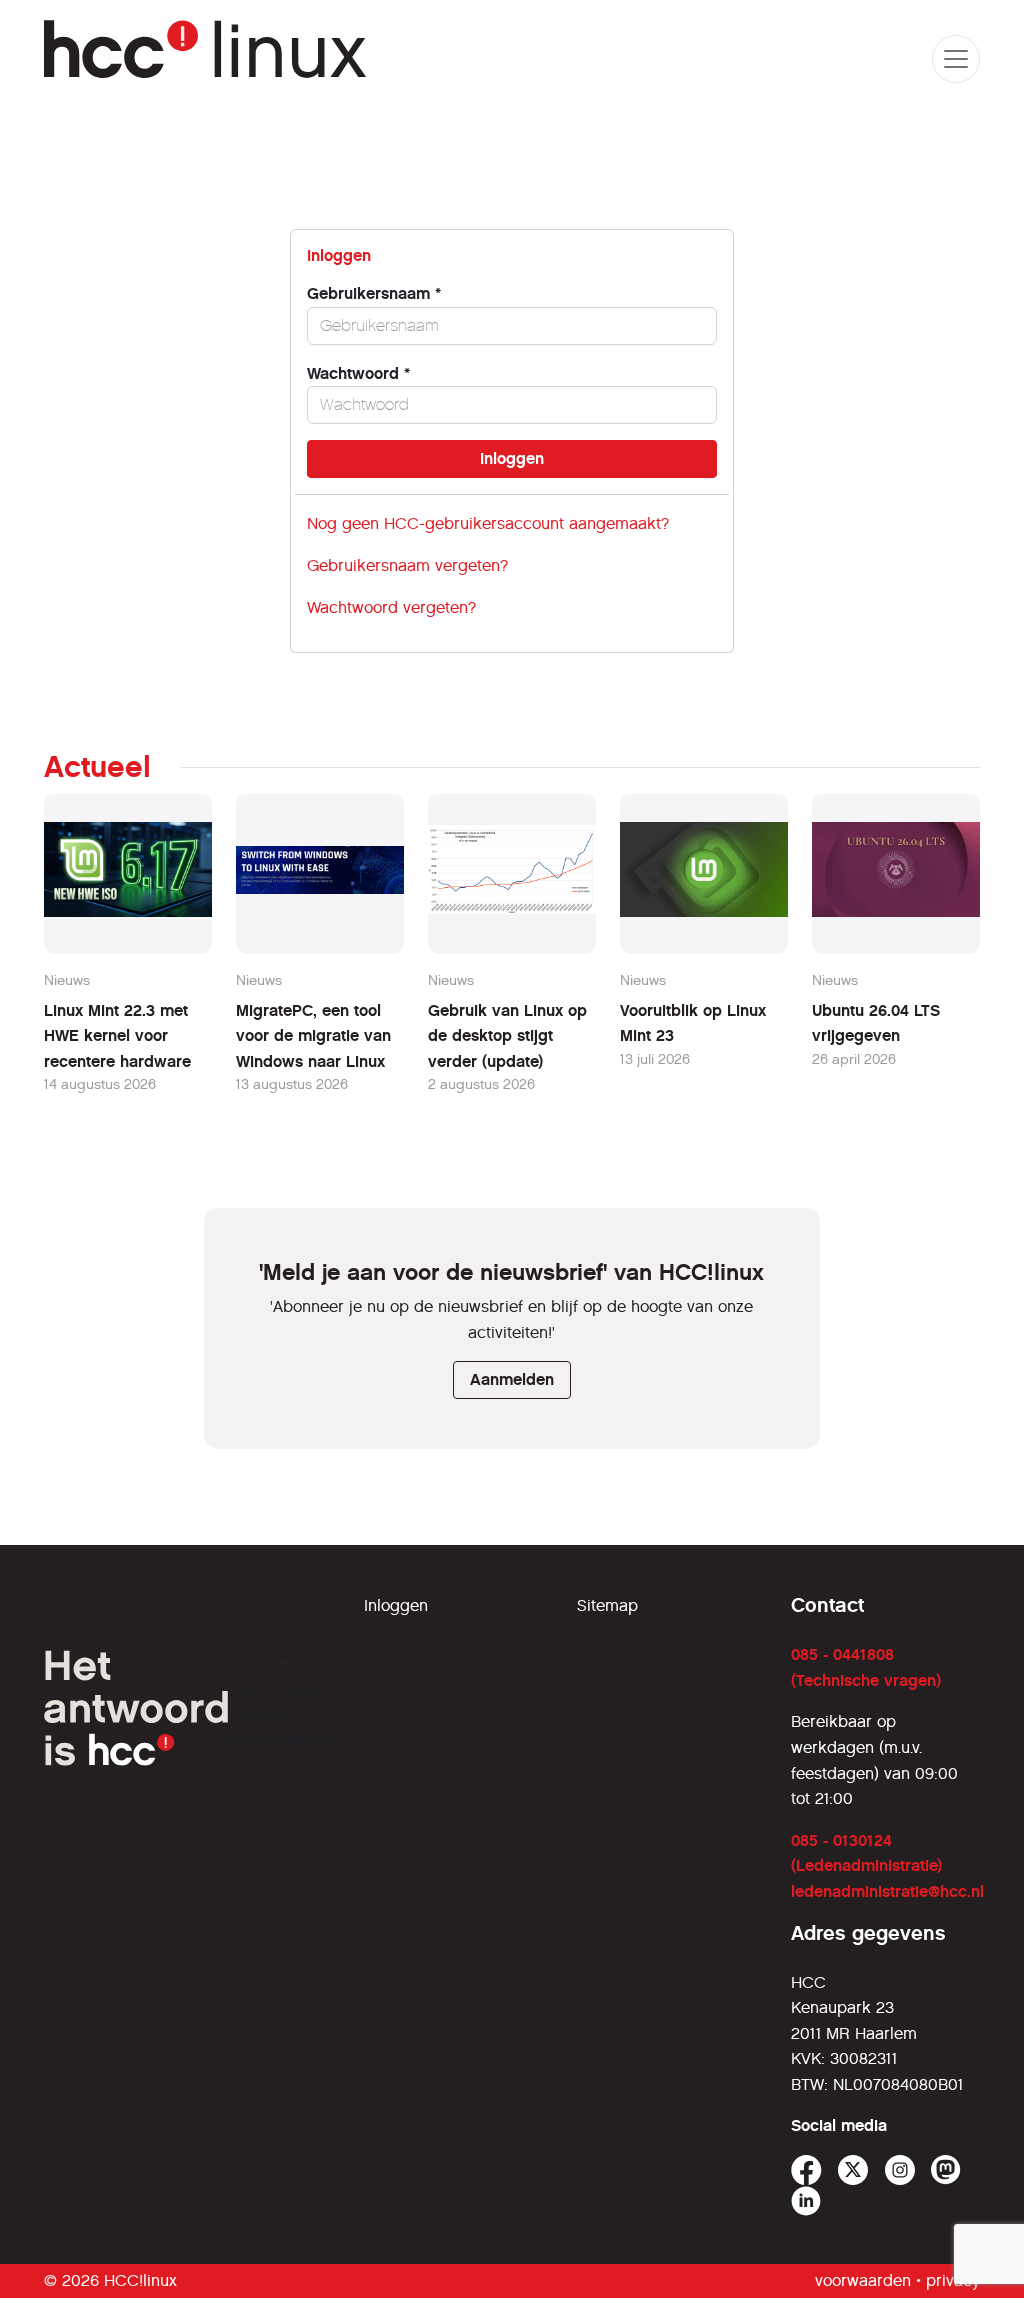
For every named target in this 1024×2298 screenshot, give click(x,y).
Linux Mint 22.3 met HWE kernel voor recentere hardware (117, 1036)
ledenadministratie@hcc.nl (887, 1891)
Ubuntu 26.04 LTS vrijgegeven (876, 1023)
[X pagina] (853, 2170)
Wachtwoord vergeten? (391, 607)
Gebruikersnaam (374, 293)
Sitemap (607, 1605)
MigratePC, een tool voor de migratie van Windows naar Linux (313, 1036)
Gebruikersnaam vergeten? (407, 565)
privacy (953, 2280)
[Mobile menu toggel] (956, 59)
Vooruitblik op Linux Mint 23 (693, 1023)
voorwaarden (863, 2280)
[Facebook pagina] (806, 2170)
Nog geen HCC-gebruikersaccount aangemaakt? (488, 523)
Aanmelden (512, 1379)
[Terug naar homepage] (205, 58)
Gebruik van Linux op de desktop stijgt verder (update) (507, 1036)
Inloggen (396, 1605)
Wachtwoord (358, 373)
